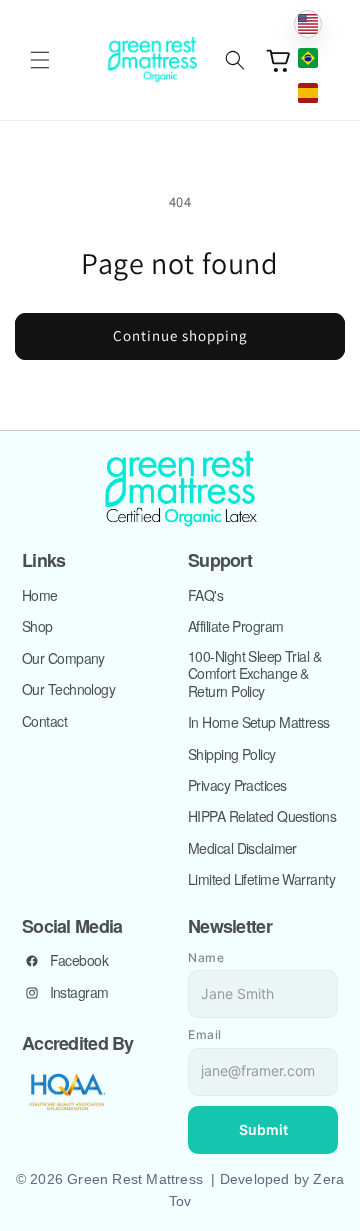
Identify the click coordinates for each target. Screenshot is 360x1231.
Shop (37, 627)
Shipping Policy (232, 755)
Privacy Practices (237, 786)
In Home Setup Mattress (259, 723)
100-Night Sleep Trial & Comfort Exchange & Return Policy (254, 674)
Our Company (63, 659)
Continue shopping (180, 335)
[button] (40, 60)
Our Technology (68, 690)
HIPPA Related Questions (262, 817)
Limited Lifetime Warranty (261, 880)
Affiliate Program (235, 627)
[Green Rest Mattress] (180, 490)
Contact (44, 722)
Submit (263, 1129)
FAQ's (205, 596)
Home (40, 596)
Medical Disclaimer (242, 849)
